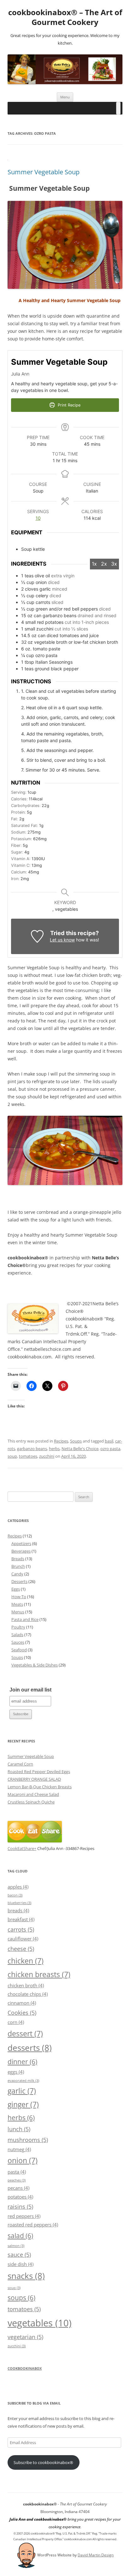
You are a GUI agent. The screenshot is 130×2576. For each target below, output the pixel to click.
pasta (17, 2172)
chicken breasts (39, 1974)
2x (104, 564)
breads (18, 1910)
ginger (23, 2104)
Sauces (18, 1642)
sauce (19, 2254)
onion (23, 2160)
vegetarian (25, 2337)
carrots (21, 1929)
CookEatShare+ (22, 1848)
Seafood (19, 1650)
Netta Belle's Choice (80, 1449)
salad (20, 2235)
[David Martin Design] (27, 2555)
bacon (15, 1895)
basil (109, 1441)
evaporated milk (23, 2081)
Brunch (18, 1566)
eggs (16, 2072)
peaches (17, 2180)
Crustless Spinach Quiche (31, 1802)
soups (21, 2297)
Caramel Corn (20, 1764)
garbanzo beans (32, 1449)
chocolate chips (28, 1994)
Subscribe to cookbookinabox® (43, 2462)
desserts (30, 2048)
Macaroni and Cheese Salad (33, 1794)
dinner (22, 2061)
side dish (21, 2264)
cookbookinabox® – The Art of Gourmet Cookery (65, 17)
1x (94, 564)
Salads (17, 1635)
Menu (65, 97)
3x (114, 564)
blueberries (19, 1903)
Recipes (61, 1441)
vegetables (40, 2323)
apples (18, 1887)
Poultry (18, 1627)
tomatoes (28, 1456)
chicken (26, 1961)
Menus (18, 1612)
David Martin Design (96, 2555)
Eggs (16, 1589)
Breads (18, 1559)
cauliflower (23, 1939)
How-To (19, 1597)
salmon (16, 2246)
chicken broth (26, 1985)
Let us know (62, 940)
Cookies (22, 2012)
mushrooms (28, 2140)
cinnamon (22, 2003)
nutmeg (19, 2149)
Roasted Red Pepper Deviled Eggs (39, 1772)
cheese (21, 1949)
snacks (26, 2276)
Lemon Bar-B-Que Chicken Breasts (40, 1787)
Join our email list (30, 1690)
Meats (17, 1604)
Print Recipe (68, 405)
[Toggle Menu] (118, 108)
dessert (25, 2033)
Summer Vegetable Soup (44, 172)
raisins (20, 2206)
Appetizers (21, 1543)
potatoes (20, 2197)
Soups (76, 1441)
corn (16, 2022)
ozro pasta (110, 1449)
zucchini (47, 1456)
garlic (22, 2091)
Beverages (21, 1551)
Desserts (19, 1581)
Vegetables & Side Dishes (35, 1665)
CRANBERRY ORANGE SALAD (34, 1779)
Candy (17, 1574)
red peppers (24, 2216)
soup (12, 1456)
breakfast (21, 1919)
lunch (19, 2129)
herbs (54, 1449)
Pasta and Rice (25, 1619)
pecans (18, 2188)
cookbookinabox (25, 2368)
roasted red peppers (33, 2225)
